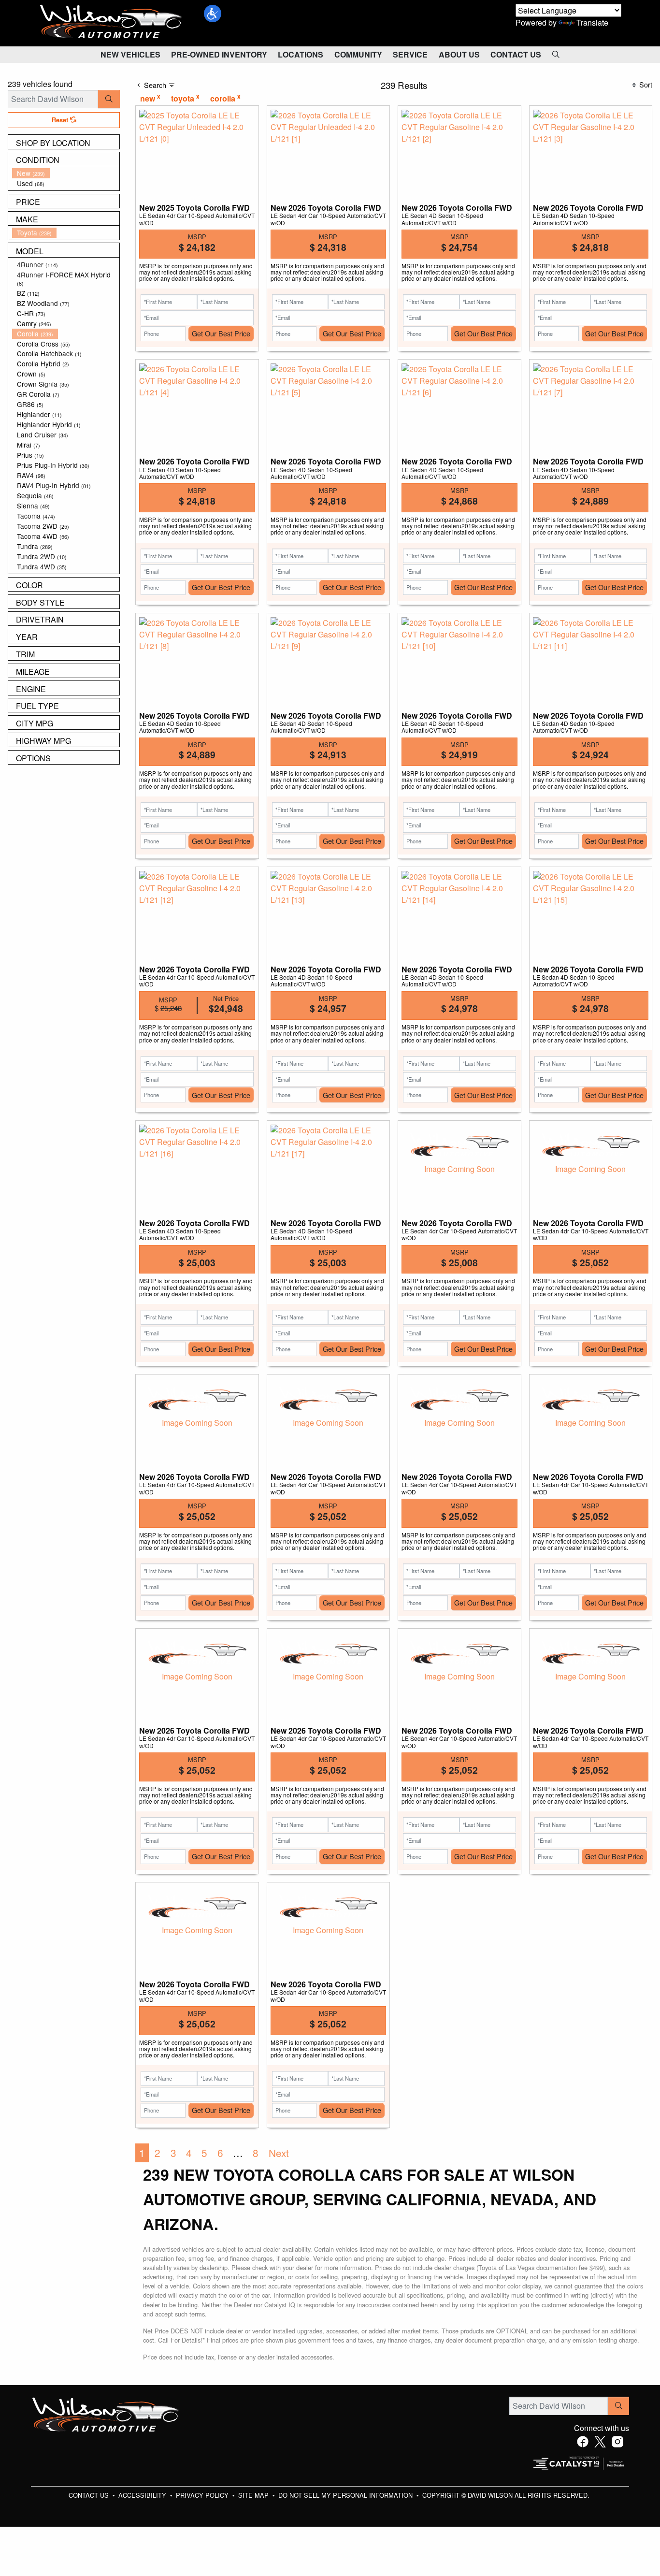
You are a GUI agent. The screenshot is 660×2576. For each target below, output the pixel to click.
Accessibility (143, 2495)
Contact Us (90, 2495)
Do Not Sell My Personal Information (346, 2495)
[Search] (109, 99)
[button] (213, 14)
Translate (592, 22)
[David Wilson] (111, 22)
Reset (61, 120)
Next (279, 2153)
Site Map (254, 2495)
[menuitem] (66, 173)
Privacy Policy (203, 2495)
